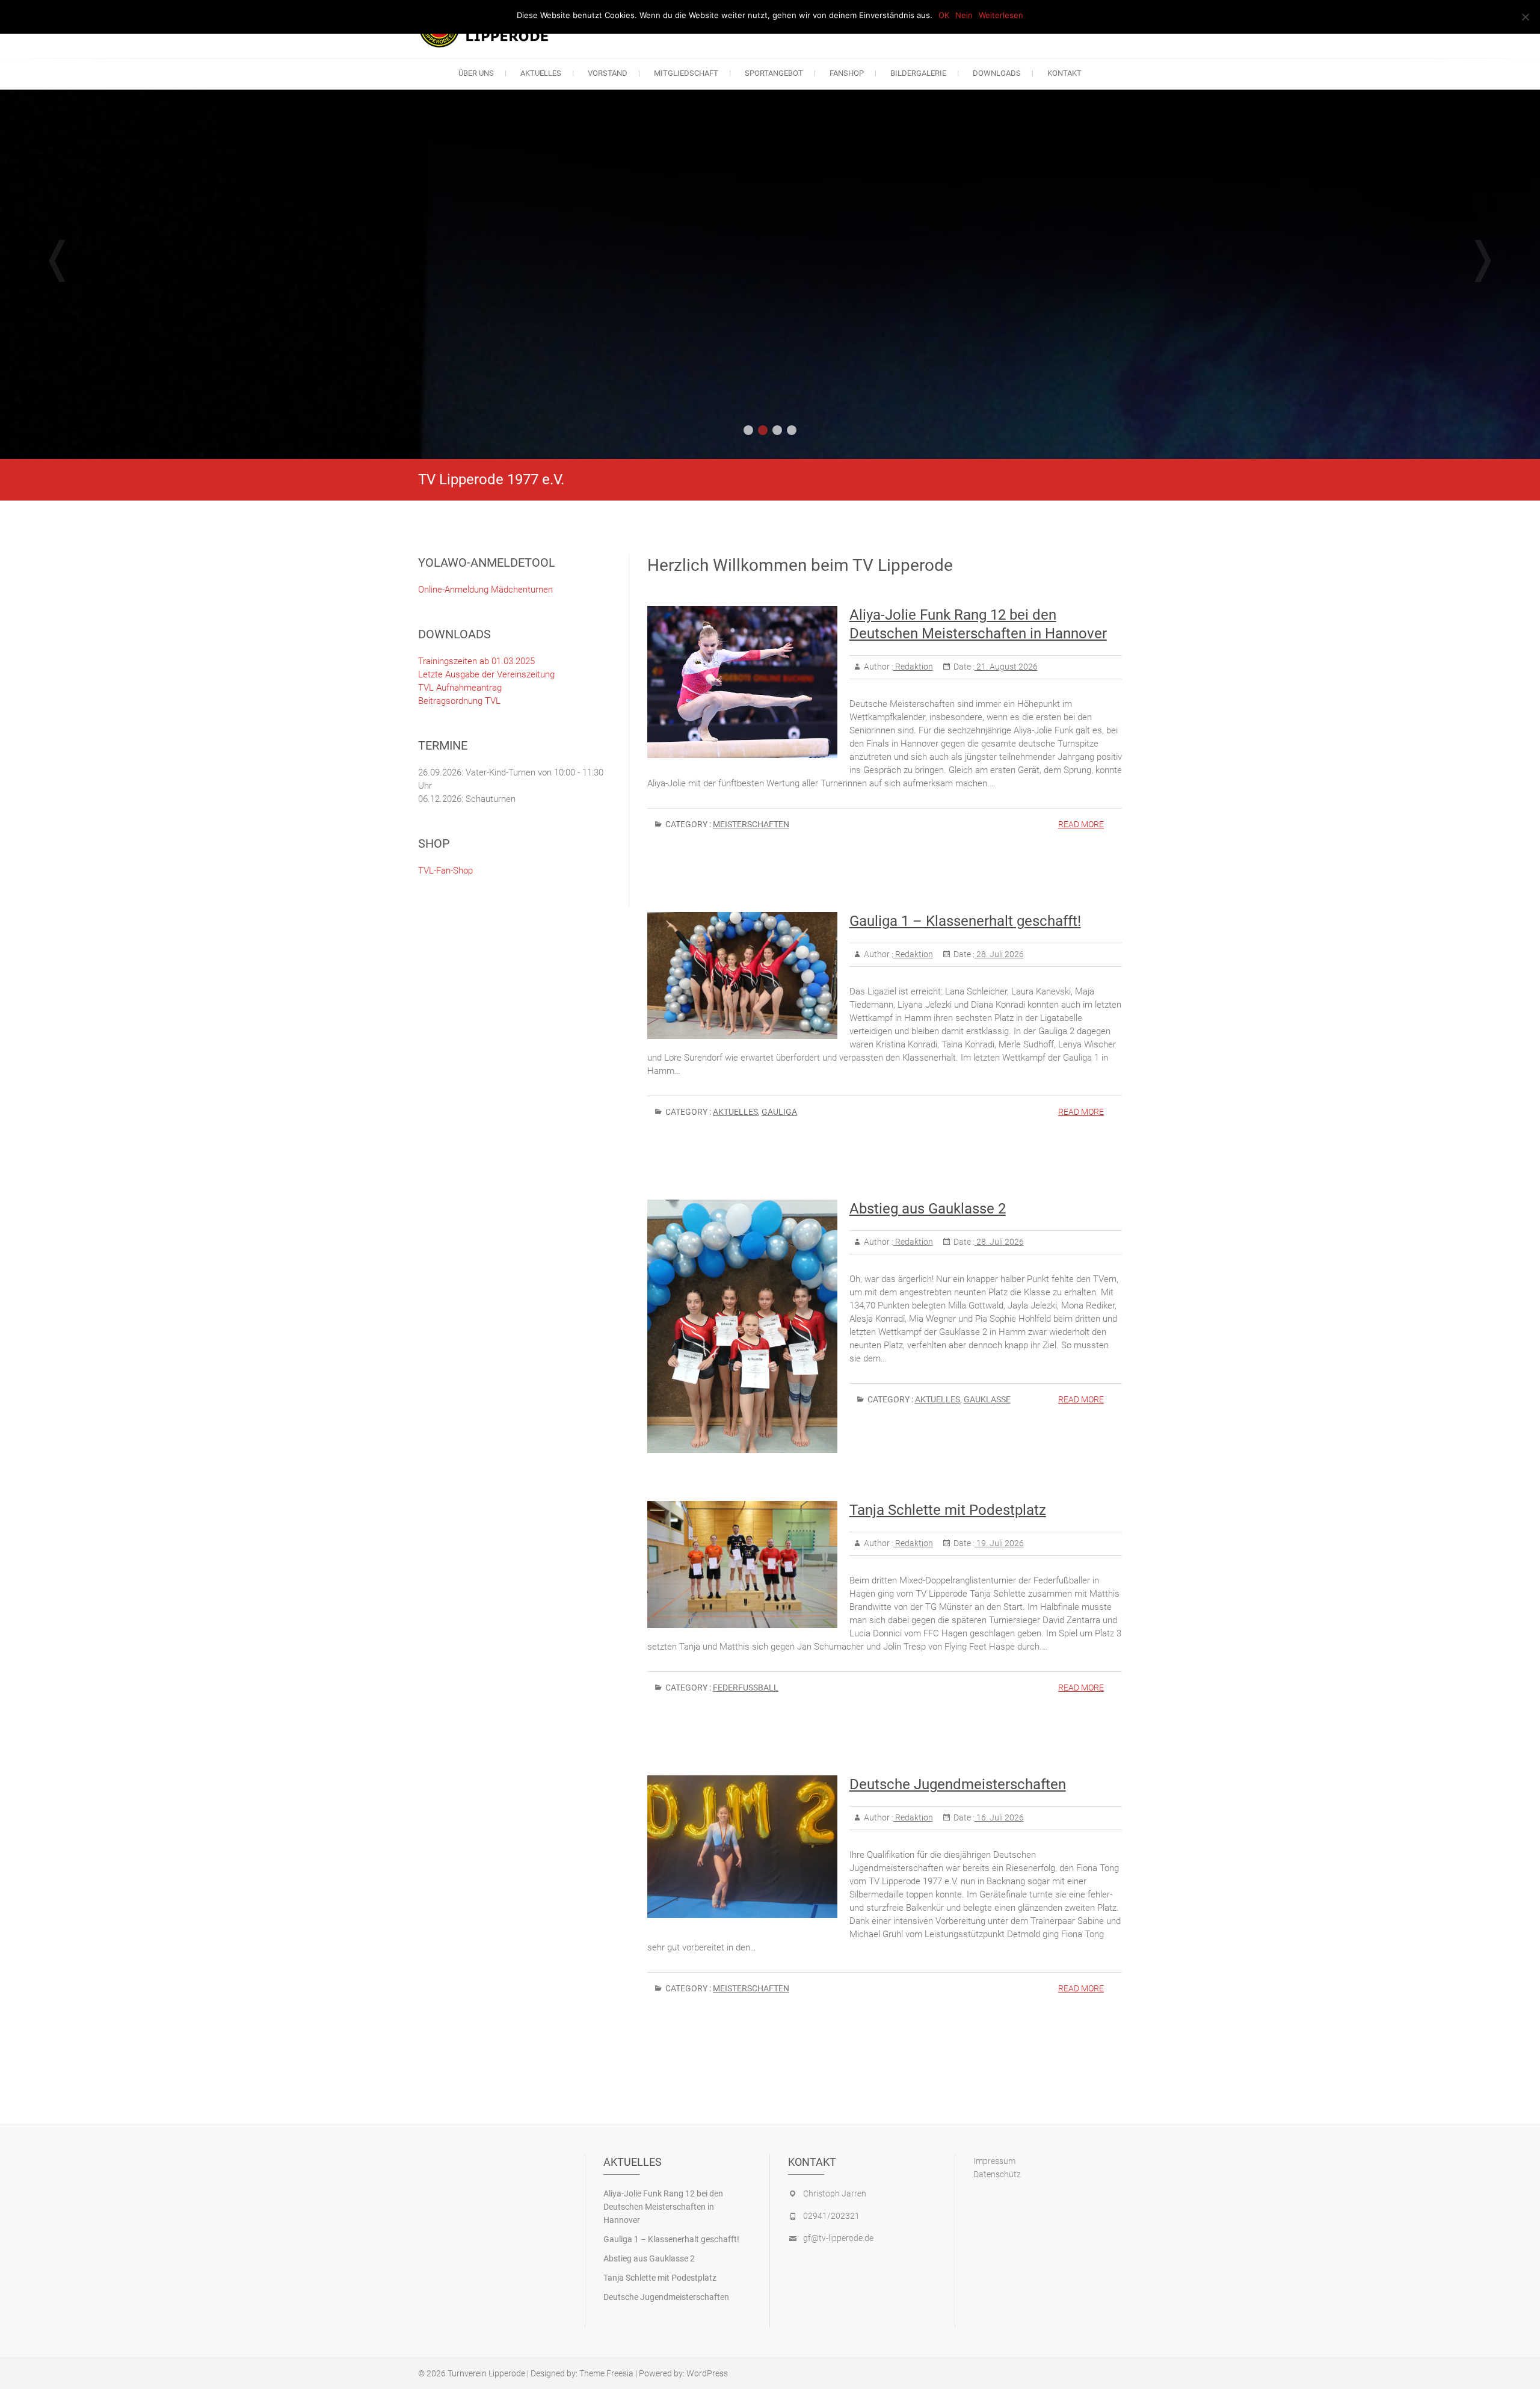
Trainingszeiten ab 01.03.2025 (476, 661)
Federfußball (746, 1688)
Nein (964, 15)
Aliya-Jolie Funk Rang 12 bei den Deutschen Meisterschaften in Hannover (663, 2207)
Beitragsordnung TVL (459, 701)
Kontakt (1064, 73)
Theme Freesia (606, 2373)
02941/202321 (831, 2216)
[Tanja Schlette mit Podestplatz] (742, 1564)
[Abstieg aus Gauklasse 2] (742, 1326)
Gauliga (779, 1112)
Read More (1081, 824)
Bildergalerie (918, 73)
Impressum (994, 2161)
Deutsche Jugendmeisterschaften (958, 1784)
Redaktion (913, 667)
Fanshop (847, 73)
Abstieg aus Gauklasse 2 (928, 1209)
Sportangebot (774, 73)
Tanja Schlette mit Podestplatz (948, 1510)
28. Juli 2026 (999, 954)
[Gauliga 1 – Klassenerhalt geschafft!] (742, 975)
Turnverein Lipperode (486, 2373)
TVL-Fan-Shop (445, 871)
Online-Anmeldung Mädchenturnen (485, 590)
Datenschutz (997, 2174)
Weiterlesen (1001, 15)
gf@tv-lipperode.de (838, 2238)
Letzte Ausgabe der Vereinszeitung (486, 674)
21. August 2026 (1006, 667)
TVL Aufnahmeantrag (460, 688)
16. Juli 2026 (999, 1817)
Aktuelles (541, 73)
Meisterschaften (751, 824)
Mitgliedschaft (686, 73)
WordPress (707, 2373)
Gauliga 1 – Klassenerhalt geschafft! (965, 921)
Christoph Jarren (835, 2193)
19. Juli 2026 (999, 1543)
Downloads (997, 73)
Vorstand (608, 73)
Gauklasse (987, 1399)
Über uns (476, 73)
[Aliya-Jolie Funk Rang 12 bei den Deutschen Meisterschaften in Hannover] (742, 682)
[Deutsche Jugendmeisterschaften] (742, 1847)
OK (944, 15)
